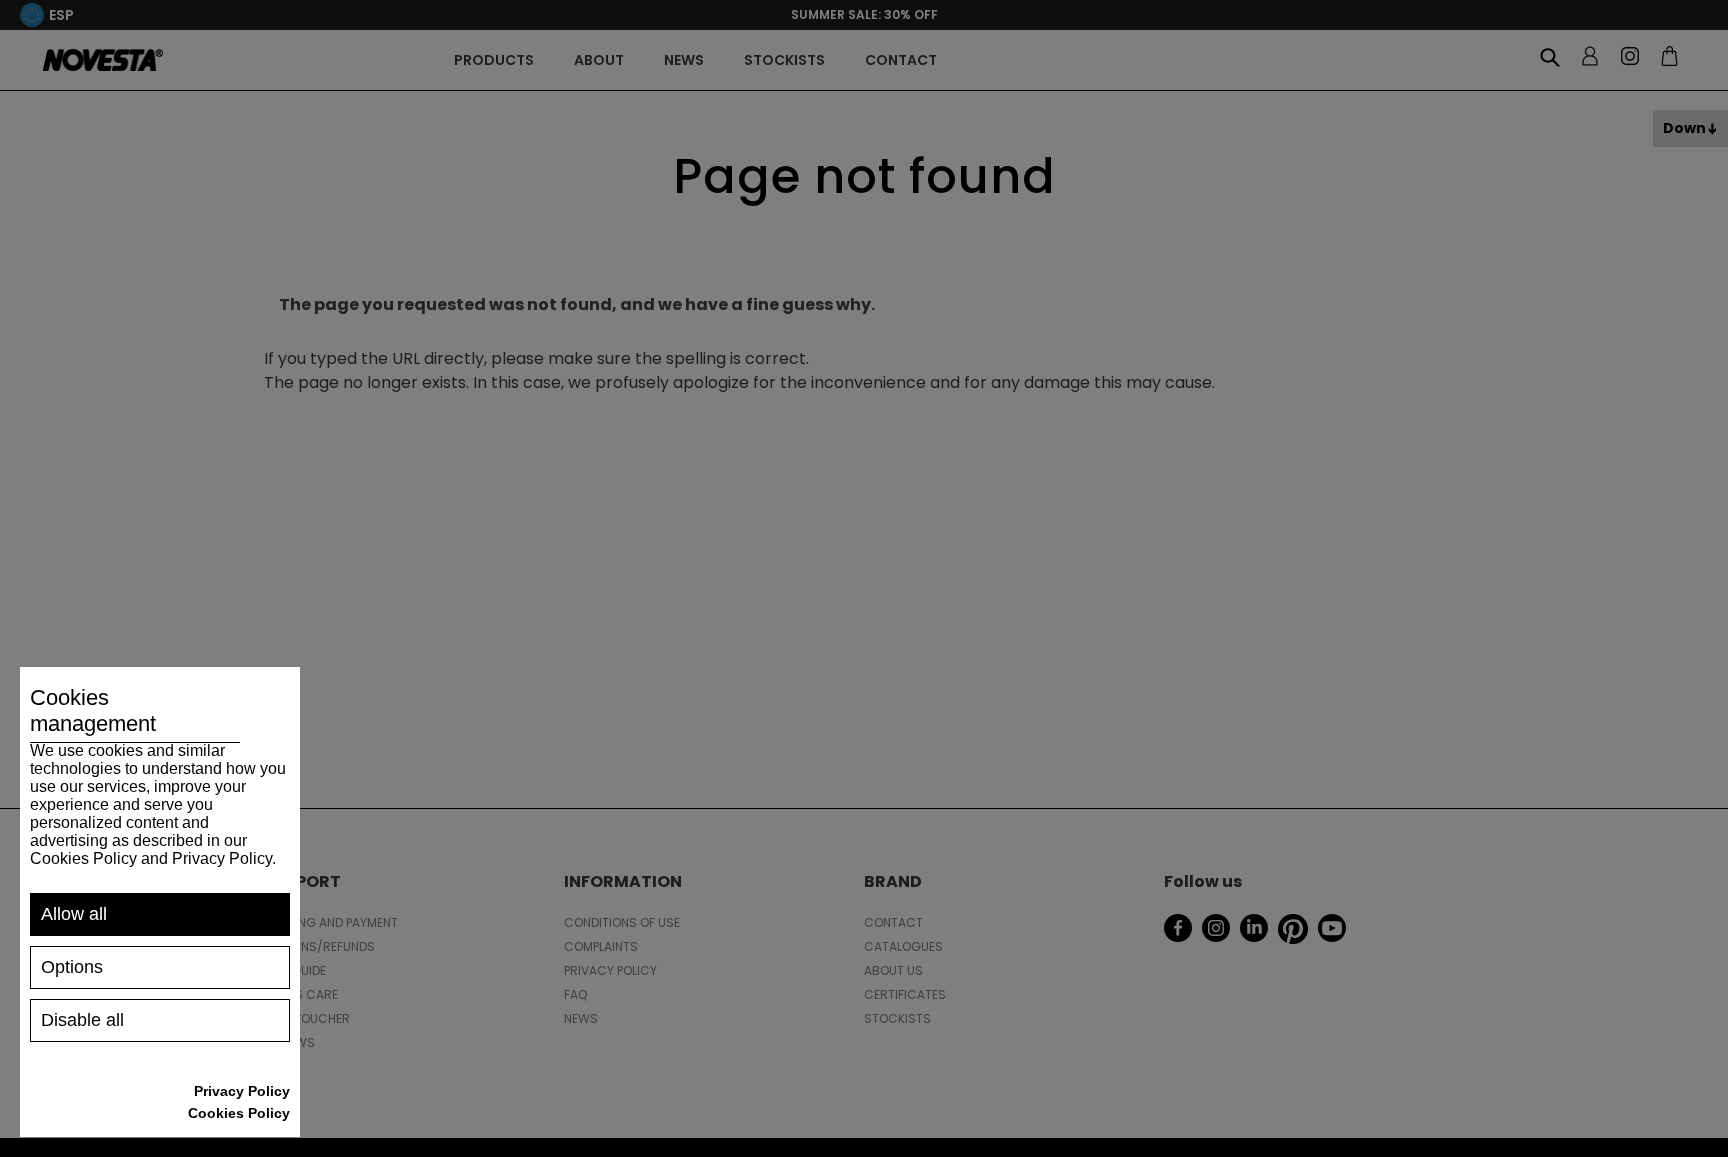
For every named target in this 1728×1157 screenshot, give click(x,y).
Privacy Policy (242, 1091)
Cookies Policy (239, 1113)
